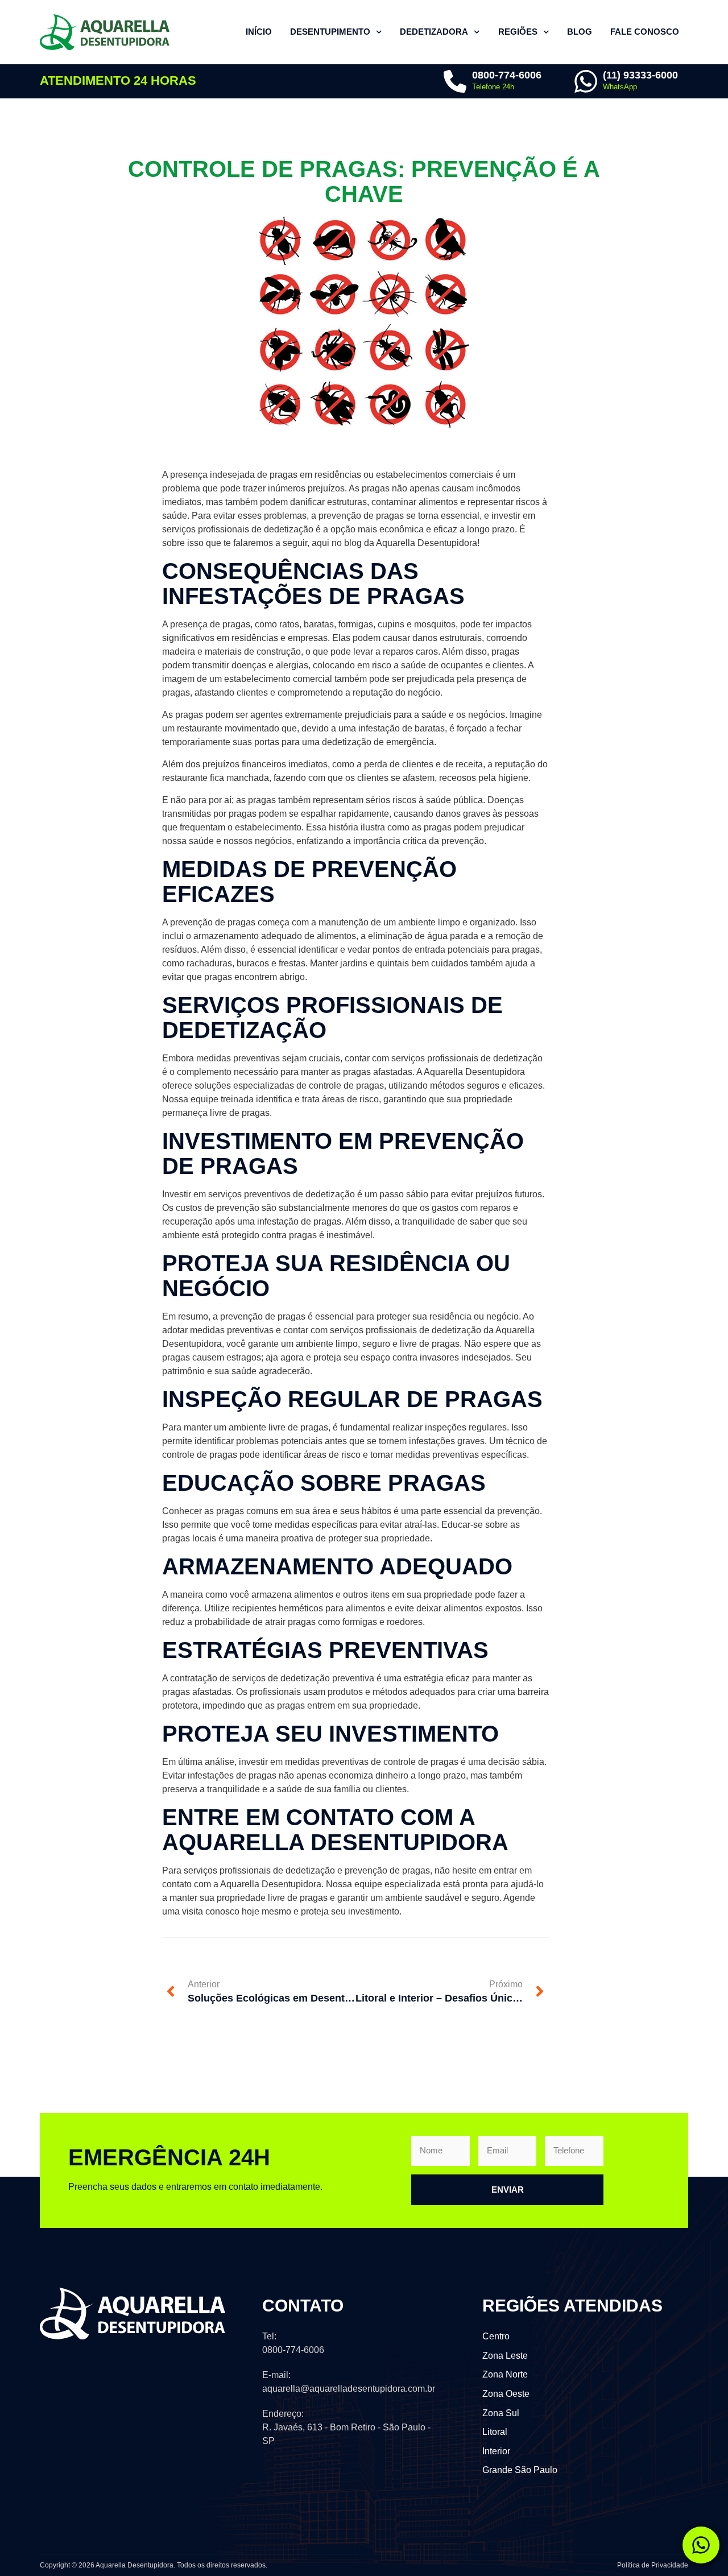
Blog (580, 32)
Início (259, 32)
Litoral (495, 2432)
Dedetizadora (434, 32)
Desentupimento (330, 32)
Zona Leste (505, 2356)
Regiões (518, 32)
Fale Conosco (645, 32)
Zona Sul (501, 2413)
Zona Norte (505, 2374)
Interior (496, 2451)
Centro (496, 2336)
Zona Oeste (506, 2394)
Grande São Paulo (520, 2470)
